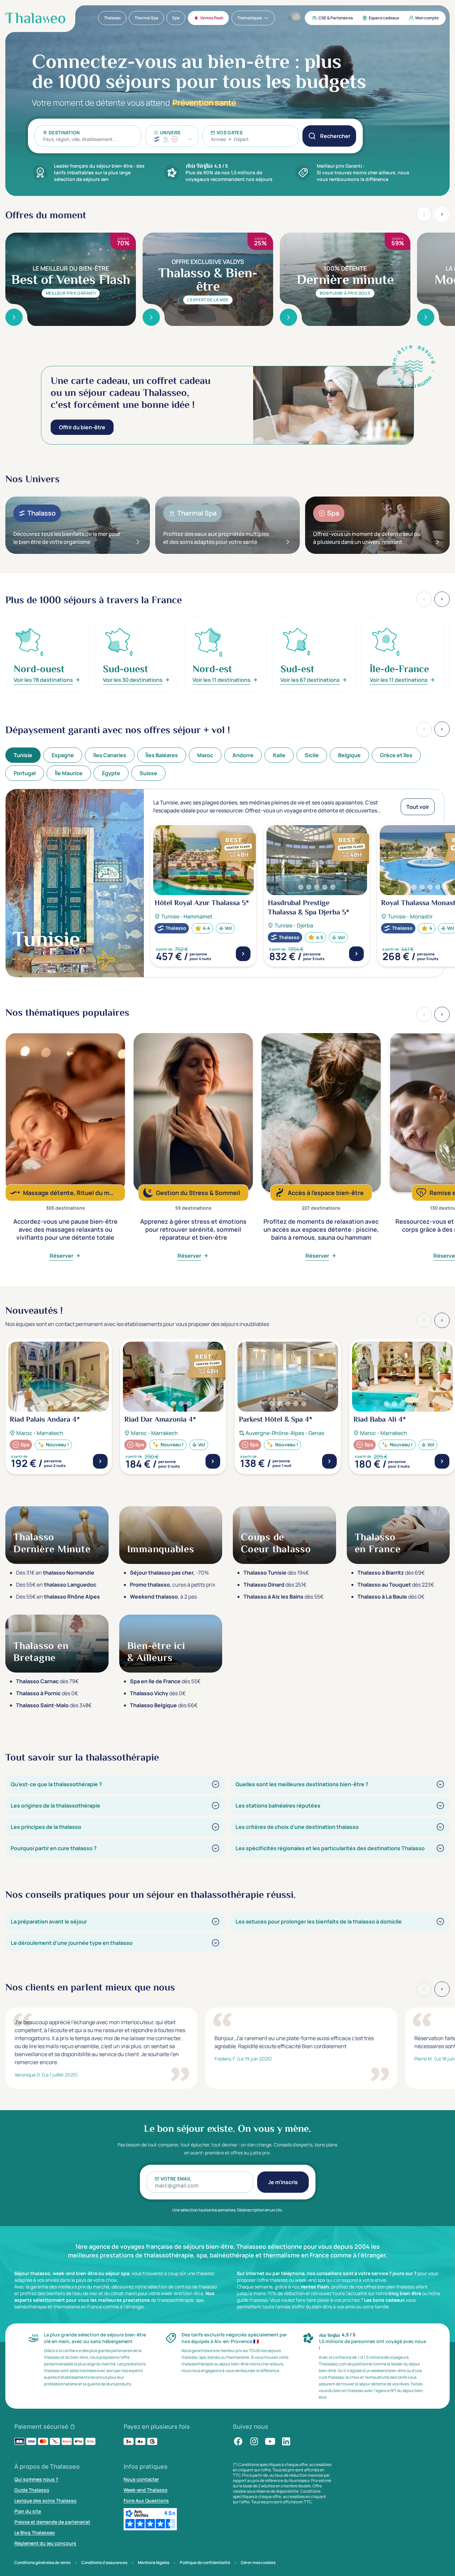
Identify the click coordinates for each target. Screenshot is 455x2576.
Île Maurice (69, 773)
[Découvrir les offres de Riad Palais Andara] (100, 1461)
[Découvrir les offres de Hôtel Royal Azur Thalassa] (243, 954)
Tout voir (418, 807)
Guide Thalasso (32, 2490)
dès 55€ (283, 1597)
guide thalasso (252, 2300)
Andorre (243, 755)
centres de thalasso (196, 2287)
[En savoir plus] (14, 317)
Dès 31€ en (55, 1573)
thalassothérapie (175, 2300)
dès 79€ (47, 1681)
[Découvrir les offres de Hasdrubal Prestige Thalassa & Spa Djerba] (356, 954)
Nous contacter (141, 2479)
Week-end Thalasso (146, 2490)
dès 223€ (396, 1585)
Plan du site (28, 2511)
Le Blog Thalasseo (35, 2533)
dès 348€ (54, 1705)
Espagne (63, 755)
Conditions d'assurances (104, 2563)
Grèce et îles (396, 755)
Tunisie (23, 755)
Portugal (25, 773)
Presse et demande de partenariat (52, 2522)
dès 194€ (276, 1573)
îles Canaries (110, 755)
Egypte (111, 773)
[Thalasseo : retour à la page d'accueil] (35, 18)
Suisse (148, 773)
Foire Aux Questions (146, 2501)
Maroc (205, 755)
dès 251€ (275, 1585)
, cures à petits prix (173, 1585)
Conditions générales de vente (42, 2563)
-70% (169, 1573)
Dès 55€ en (56, 1585)
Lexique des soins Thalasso (45, 2501)
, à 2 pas (163, 1597)
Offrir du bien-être (82, 427)
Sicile (312, 755)
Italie (279, 755)
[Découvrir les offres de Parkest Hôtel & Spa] (329, 1461)
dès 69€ (391, 1573)
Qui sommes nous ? (36, 2479)
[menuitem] (112, 18)
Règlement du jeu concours (45, 2543)
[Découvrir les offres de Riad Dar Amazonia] (213, 1461)
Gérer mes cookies (258, 2563)
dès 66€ (164, 1705)
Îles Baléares (162, 755)
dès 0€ (391, 1597)
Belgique (349, 755)
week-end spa (310, 2280)
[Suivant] (442, 729)
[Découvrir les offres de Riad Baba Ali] (442, 1461)
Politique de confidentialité (205, 2563)
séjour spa (117, 2273)
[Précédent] (424, 729)
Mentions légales (154, 2563)
